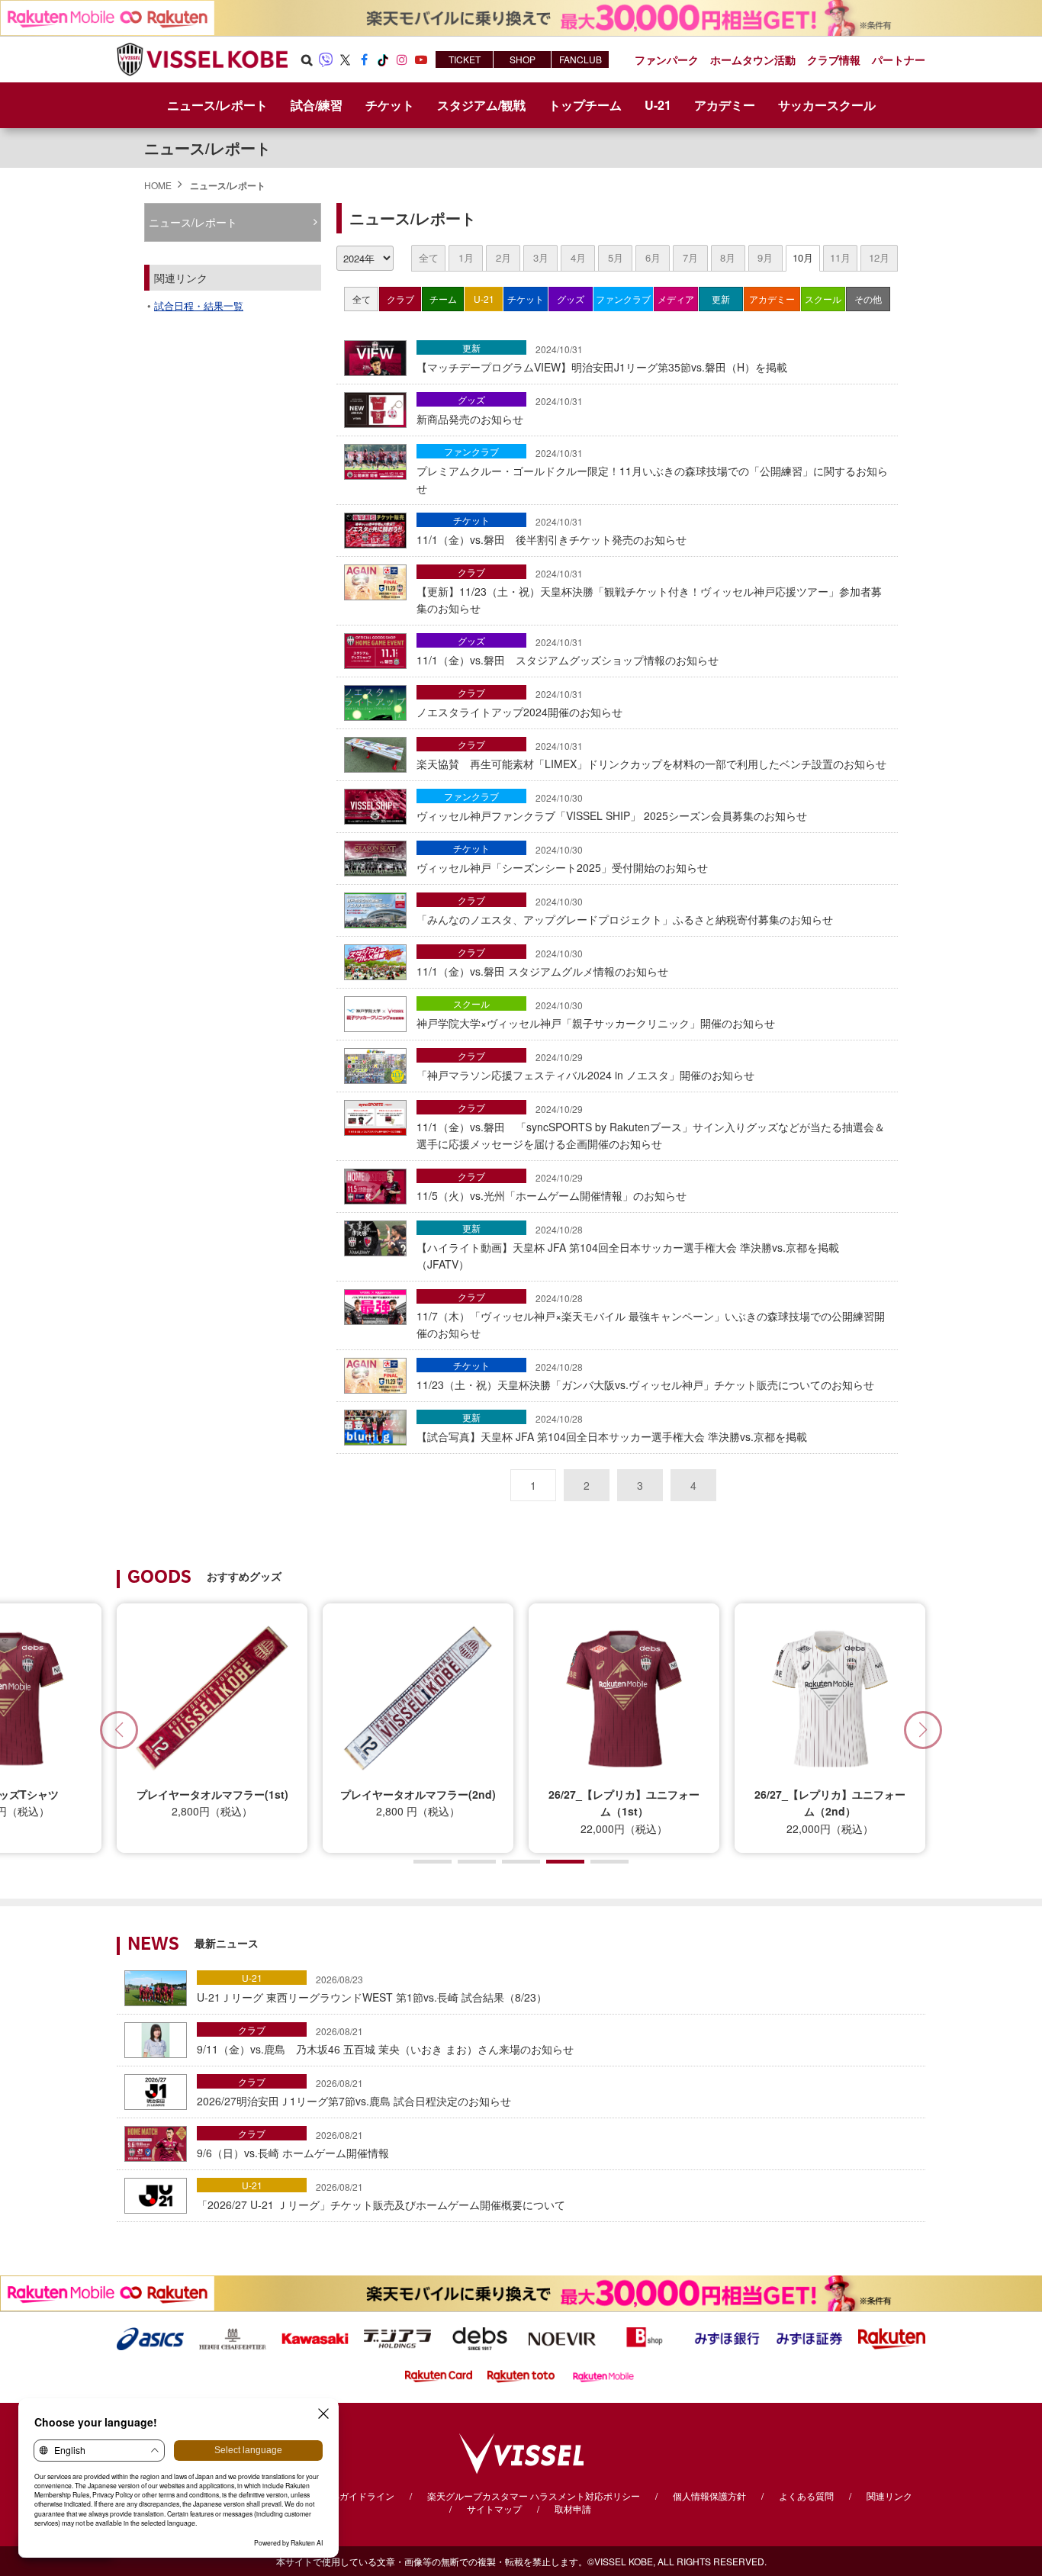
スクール (823, 299)
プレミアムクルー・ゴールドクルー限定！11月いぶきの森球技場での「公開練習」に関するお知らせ (652, 471)
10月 (803, 257)
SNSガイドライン (357, 2496)
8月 (728, 257)
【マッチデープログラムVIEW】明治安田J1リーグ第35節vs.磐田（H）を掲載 (602, 359)
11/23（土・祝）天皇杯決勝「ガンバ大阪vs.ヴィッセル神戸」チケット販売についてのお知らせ (645, 1376)
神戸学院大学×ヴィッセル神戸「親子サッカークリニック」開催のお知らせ (596, 1015)
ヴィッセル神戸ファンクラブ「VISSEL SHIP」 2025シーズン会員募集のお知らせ (612, 807)
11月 (840, 257)
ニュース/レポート (217, 105)
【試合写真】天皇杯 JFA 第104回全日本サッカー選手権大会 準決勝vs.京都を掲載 (612, 1428)
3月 (541, 257)
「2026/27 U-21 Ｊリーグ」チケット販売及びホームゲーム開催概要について (381, 2196)
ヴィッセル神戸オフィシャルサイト (202, 59)
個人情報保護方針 (709, 2496)
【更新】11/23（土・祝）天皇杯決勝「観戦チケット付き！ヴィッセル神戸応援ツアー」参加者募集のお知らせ (649, 592)
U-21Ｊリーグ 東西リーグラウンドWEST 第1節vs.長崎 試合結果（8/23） (372, 1989)
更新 (721, 299)
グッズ (571, 299)
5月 (616, 257)
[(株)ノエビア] (562, 2337)
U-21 (484, 299)
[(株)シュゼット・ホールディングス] (233, 2337)
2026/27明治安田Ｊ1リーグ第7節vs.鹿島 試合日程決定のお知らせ (354, 2092)
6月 (653, 257)
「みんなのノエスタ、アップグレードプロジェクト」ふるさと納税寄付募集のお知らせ (625, 911)
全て (429, 257)
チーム (443, 299)
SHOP (523, 59)
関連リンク (889, 2496)
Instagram (402, 59)
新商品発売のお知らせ (500, 410)
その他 (868, 299)
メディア (676, 299)
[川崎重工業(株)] (315, 2337)
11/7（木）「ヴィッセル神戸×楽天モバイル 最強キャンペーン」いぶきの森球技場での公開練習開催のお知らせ (651, 1316)
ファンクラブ (623, 299)
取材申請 (573, 2508)
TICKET (465, 59)
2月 (503, 257)
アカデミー (772, 299)
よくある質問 (806, 2496)
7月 (690, 257)
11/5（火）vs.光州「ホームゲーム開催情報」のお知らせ (552, 1187)
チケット (526, 299)
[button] (923, 1730)
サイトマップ (494, 2508)
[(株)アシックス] (150, 2337)
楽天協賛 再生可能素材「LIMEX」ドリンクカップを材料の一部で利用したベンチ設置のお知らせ (651, 755)
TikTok (383, 59)
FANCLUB (580, 59)
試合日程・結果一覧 (199, 306)
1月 (466, 257)
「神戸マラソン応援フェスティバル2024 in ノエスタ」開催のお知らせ (585, 1066)
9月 (765, 257)
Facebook (364, 59)
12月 (879, 257)
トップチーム (585, 105)
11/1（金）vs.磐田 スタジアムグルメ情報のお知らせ (542, 963)
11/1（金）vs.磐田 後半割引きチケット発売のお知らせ (552, 531)
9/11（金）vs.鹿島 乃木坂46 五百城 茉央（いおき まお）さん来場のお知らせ (385, 2041)
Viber (326, 59)
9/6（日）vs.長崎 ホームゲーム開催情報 (293, 2144)
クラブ (400, 299)
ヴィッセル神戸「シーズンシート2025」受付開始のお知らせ (562, 859)
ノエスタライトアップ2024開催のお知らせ (519, 703)
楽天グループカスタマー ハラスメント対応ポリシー (534, 2496)
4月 (578, 257)
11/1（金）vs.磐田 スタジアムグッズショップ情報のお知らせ (568, 651)
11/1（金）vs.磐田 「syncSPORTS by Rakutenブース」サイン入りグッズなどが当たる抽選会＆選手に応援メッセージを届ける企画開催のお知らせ (651, 1127)
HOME (158, 185)
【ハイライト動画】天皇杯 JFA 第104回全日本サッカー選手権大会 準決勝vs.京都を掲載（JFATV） (628, 1248)
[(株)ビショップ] (645, 2337)
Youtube (421, 59)
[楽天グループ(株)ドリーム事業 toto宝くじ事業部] (521, 2375)
